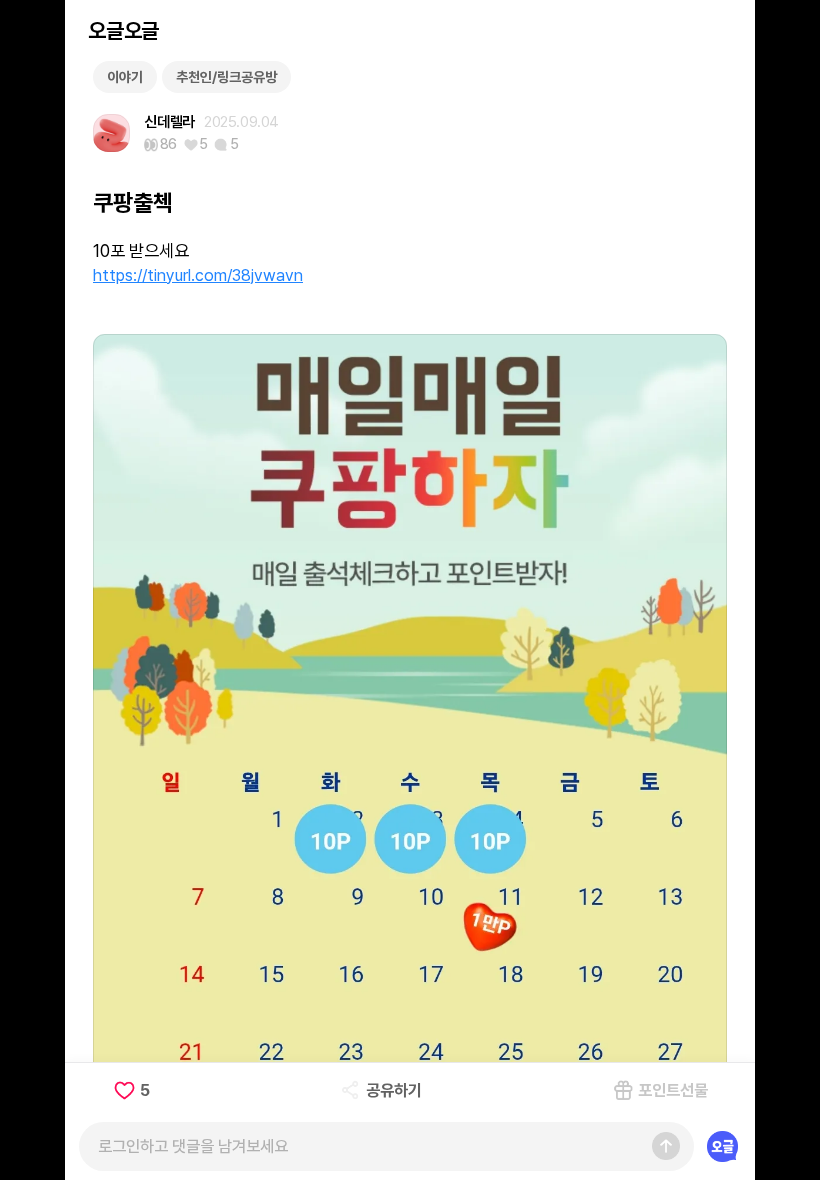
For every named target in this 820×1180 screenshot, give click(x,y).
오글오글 (123, 30)
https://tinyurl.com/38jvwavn (198, 275)
